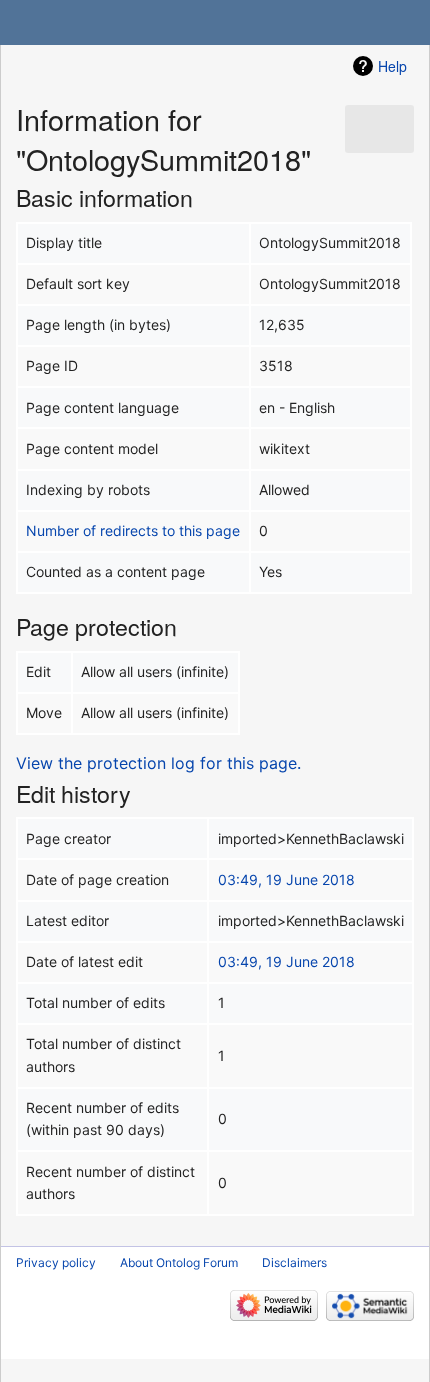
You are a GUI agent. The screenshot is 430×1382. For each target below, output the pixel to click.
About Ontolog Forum (179, 1262)
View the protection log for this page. (158, 763)
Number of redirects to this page (133, 530)
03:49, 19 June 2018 (286, 879)
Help (392, 66)
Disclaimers (294, 1262)
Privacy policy (56, 1262)
